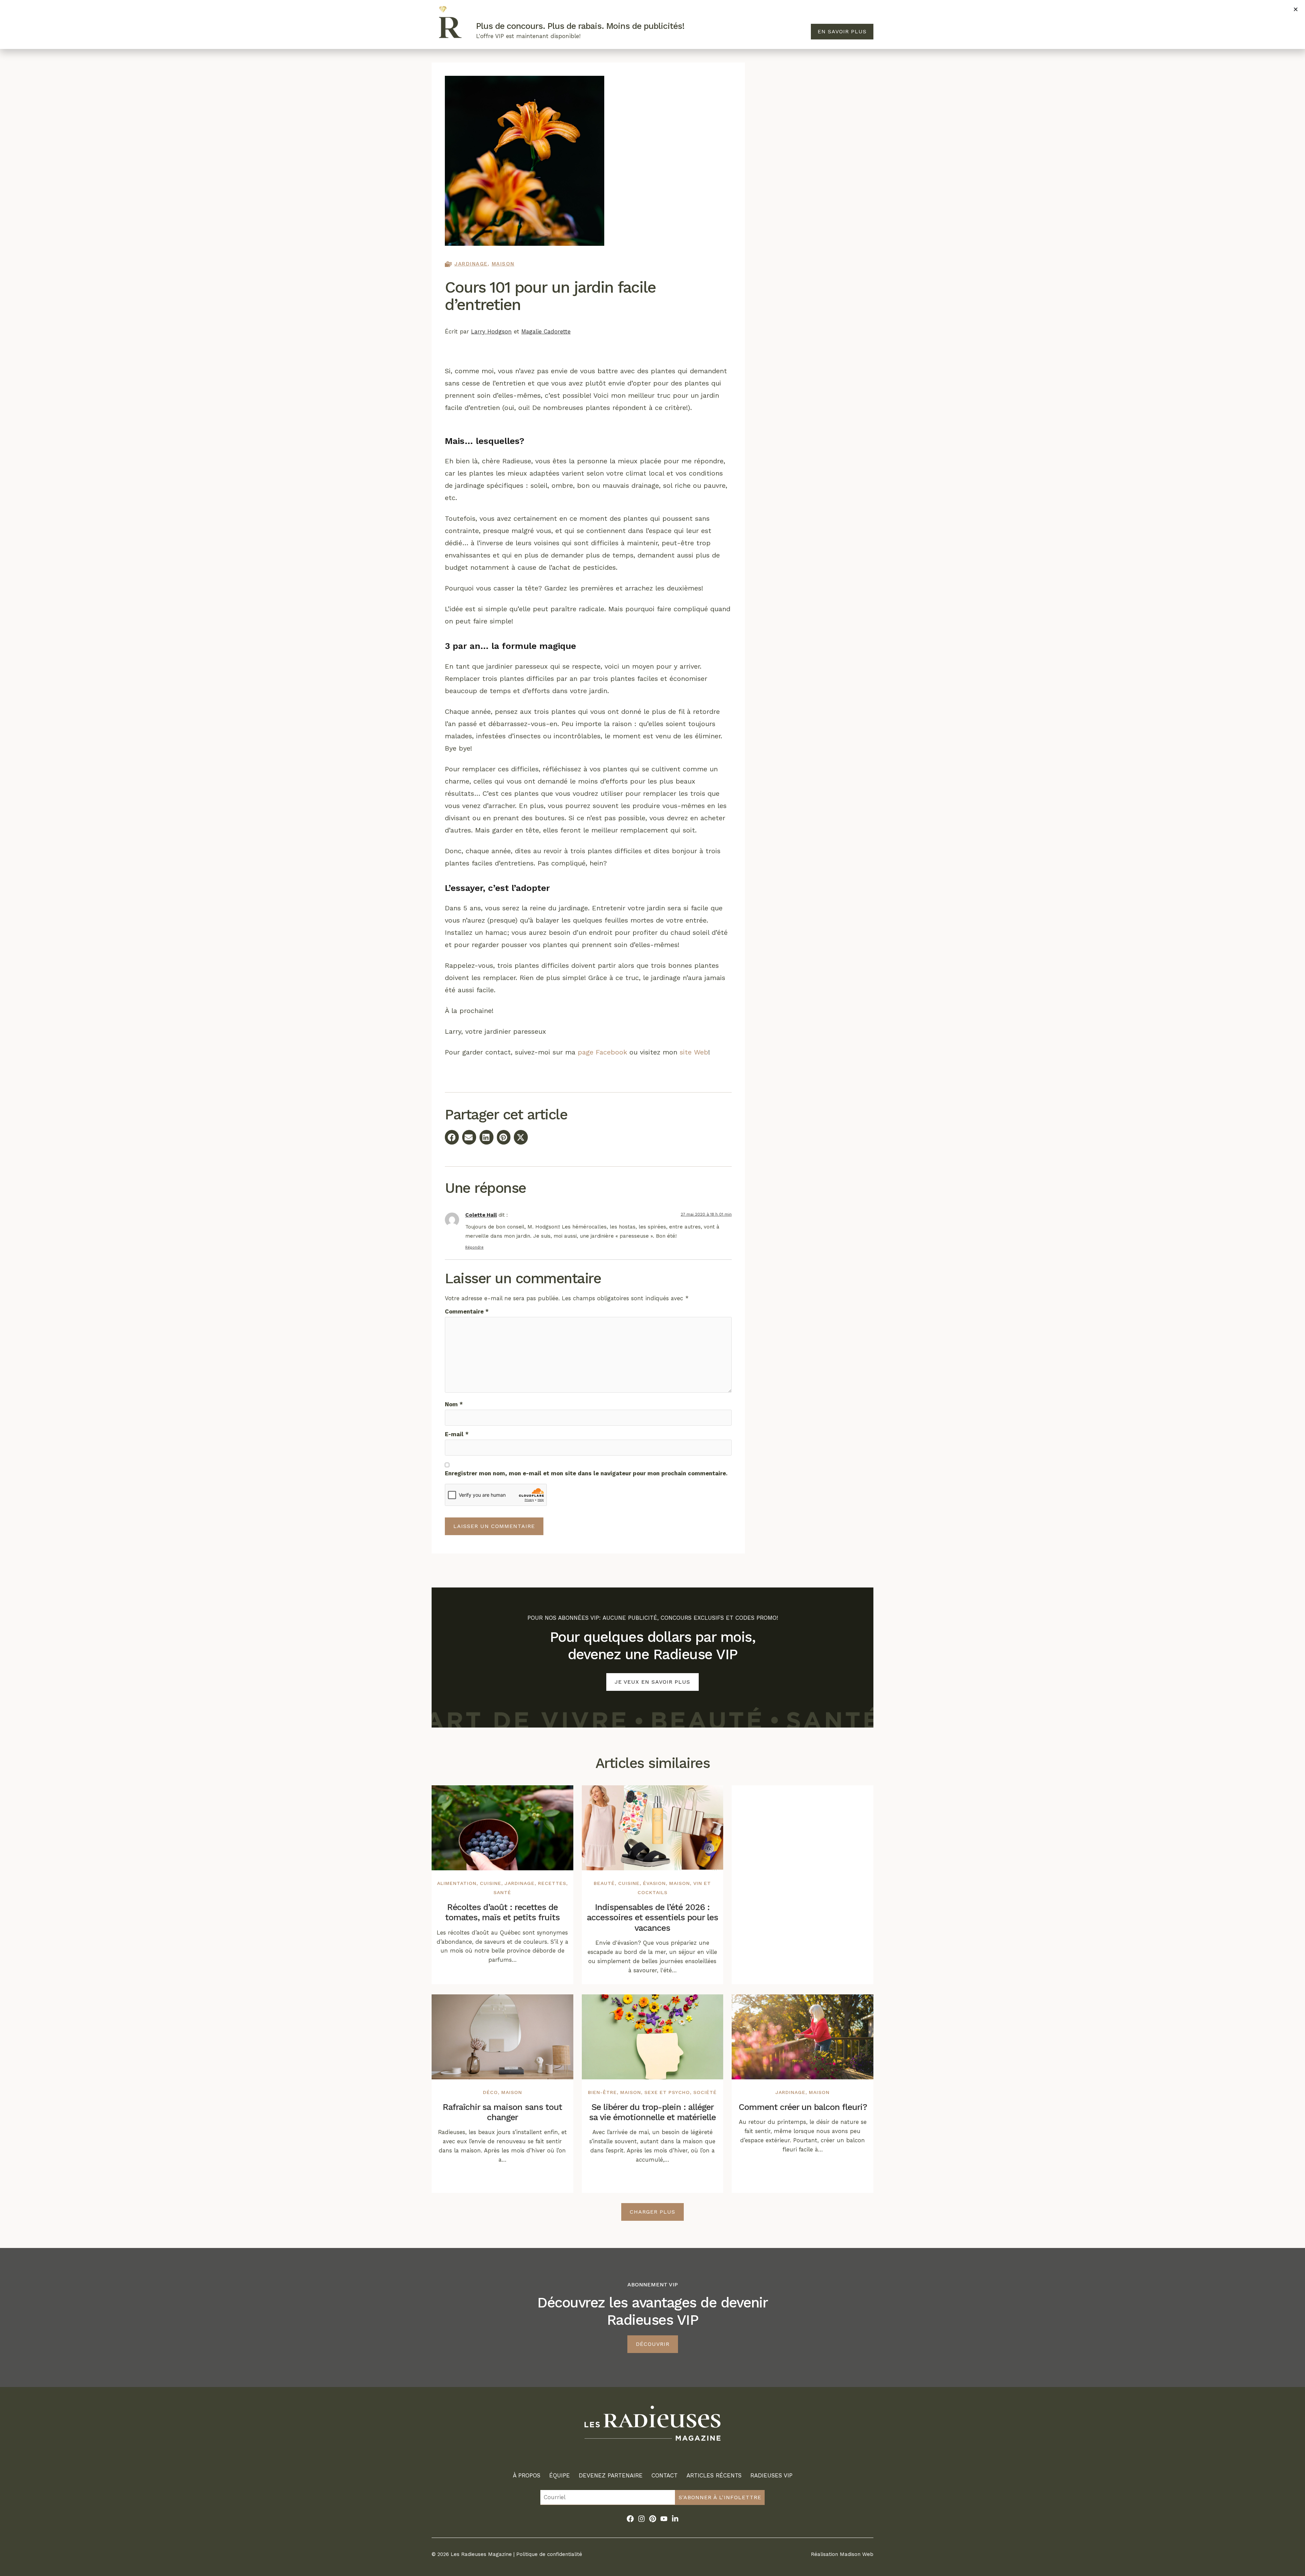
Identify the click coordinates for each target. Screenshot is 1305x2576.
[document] (652, 1288)
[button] (1296, 9)
